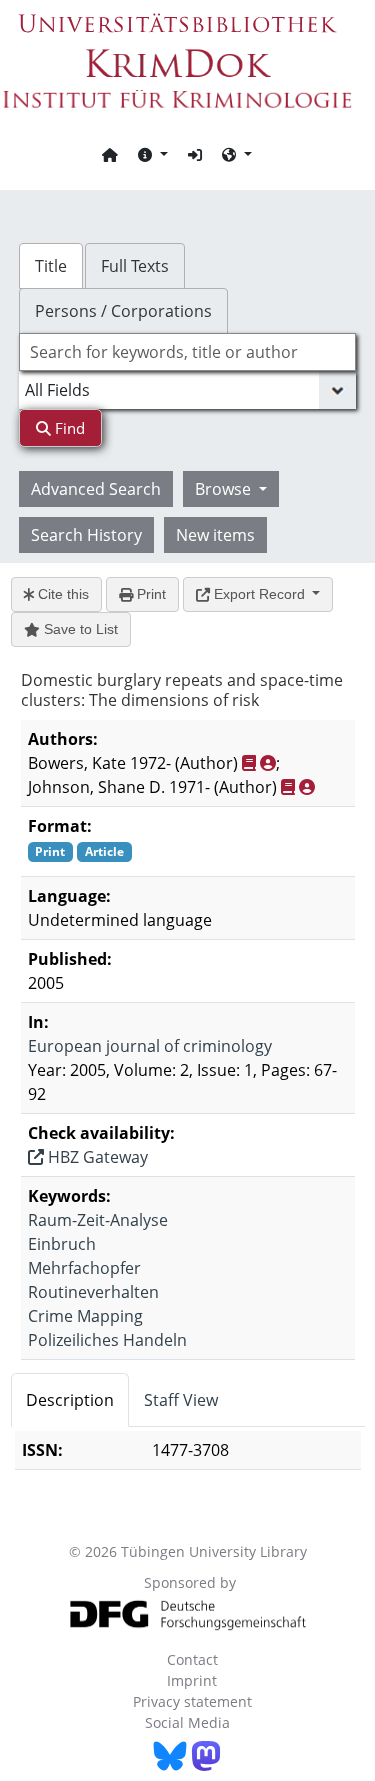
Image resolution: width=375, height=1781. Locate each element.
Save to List (79, 629)
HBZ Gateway (96, 1157)
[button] (153, 154)
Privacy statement (192, 1701)
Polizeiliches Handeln (107, 1340)
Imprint (192, 1680)
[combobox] (188, 352)
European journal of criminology (150, 1046)
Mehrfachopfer (84, 1268)
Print (149, 594)
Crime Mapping (85, 1316)
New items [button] (215, 535)
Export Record (259, 594)
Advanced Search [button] (96, 489)
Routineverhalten (93, 1292)
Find (68, 428)
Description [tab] (70, 1400)
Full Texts (135, 266)
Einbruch (62, 1244)
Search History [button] (86, 535)
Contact (192, 1659)
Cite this (61, 594)
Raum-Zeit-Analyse (98, 1220)
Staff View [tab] (181, 1400)
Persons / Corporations (123, 311)
